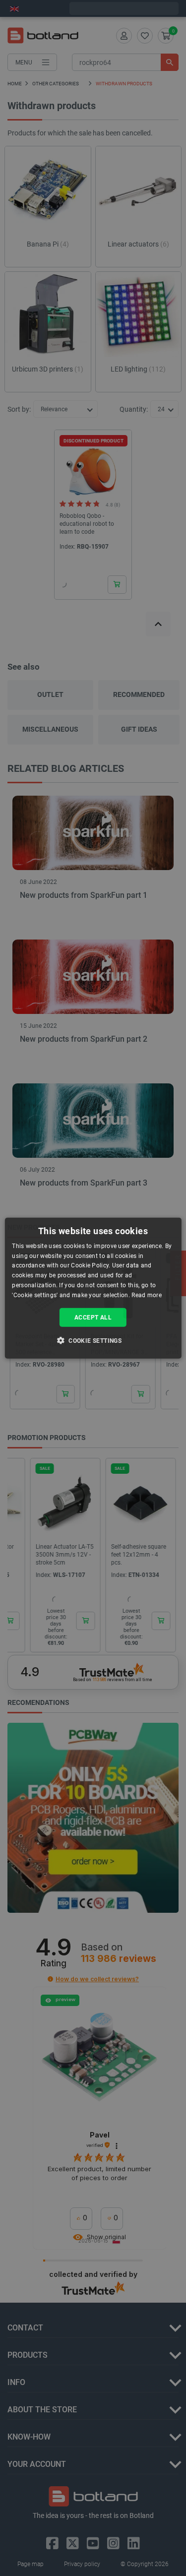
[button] (93, 1340)
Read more (147, 1295)
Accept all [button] (93, 1317)
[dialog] (93, 1288)
